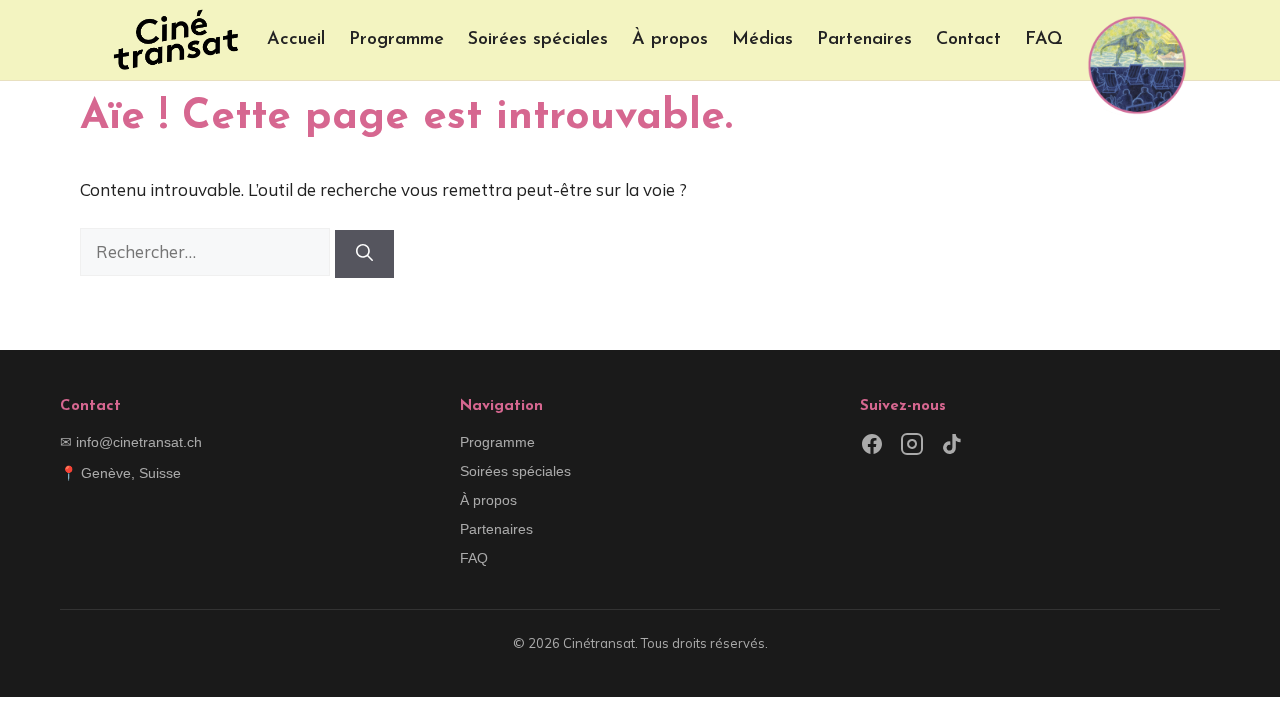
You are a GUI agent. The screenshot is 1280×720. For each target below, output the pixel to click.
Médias (762, 40)
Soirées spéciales (538, 40)
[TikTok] (952, 448)
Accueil (296, 40)
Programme (396, 40)
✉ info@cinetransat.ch (131, 442)
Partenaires (864, 40)
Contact (968, 40)
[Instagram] (912, 448)
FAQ (1044, 40)
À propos (670, 40)
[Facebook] (872, 448)
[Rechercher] (364, 254)
